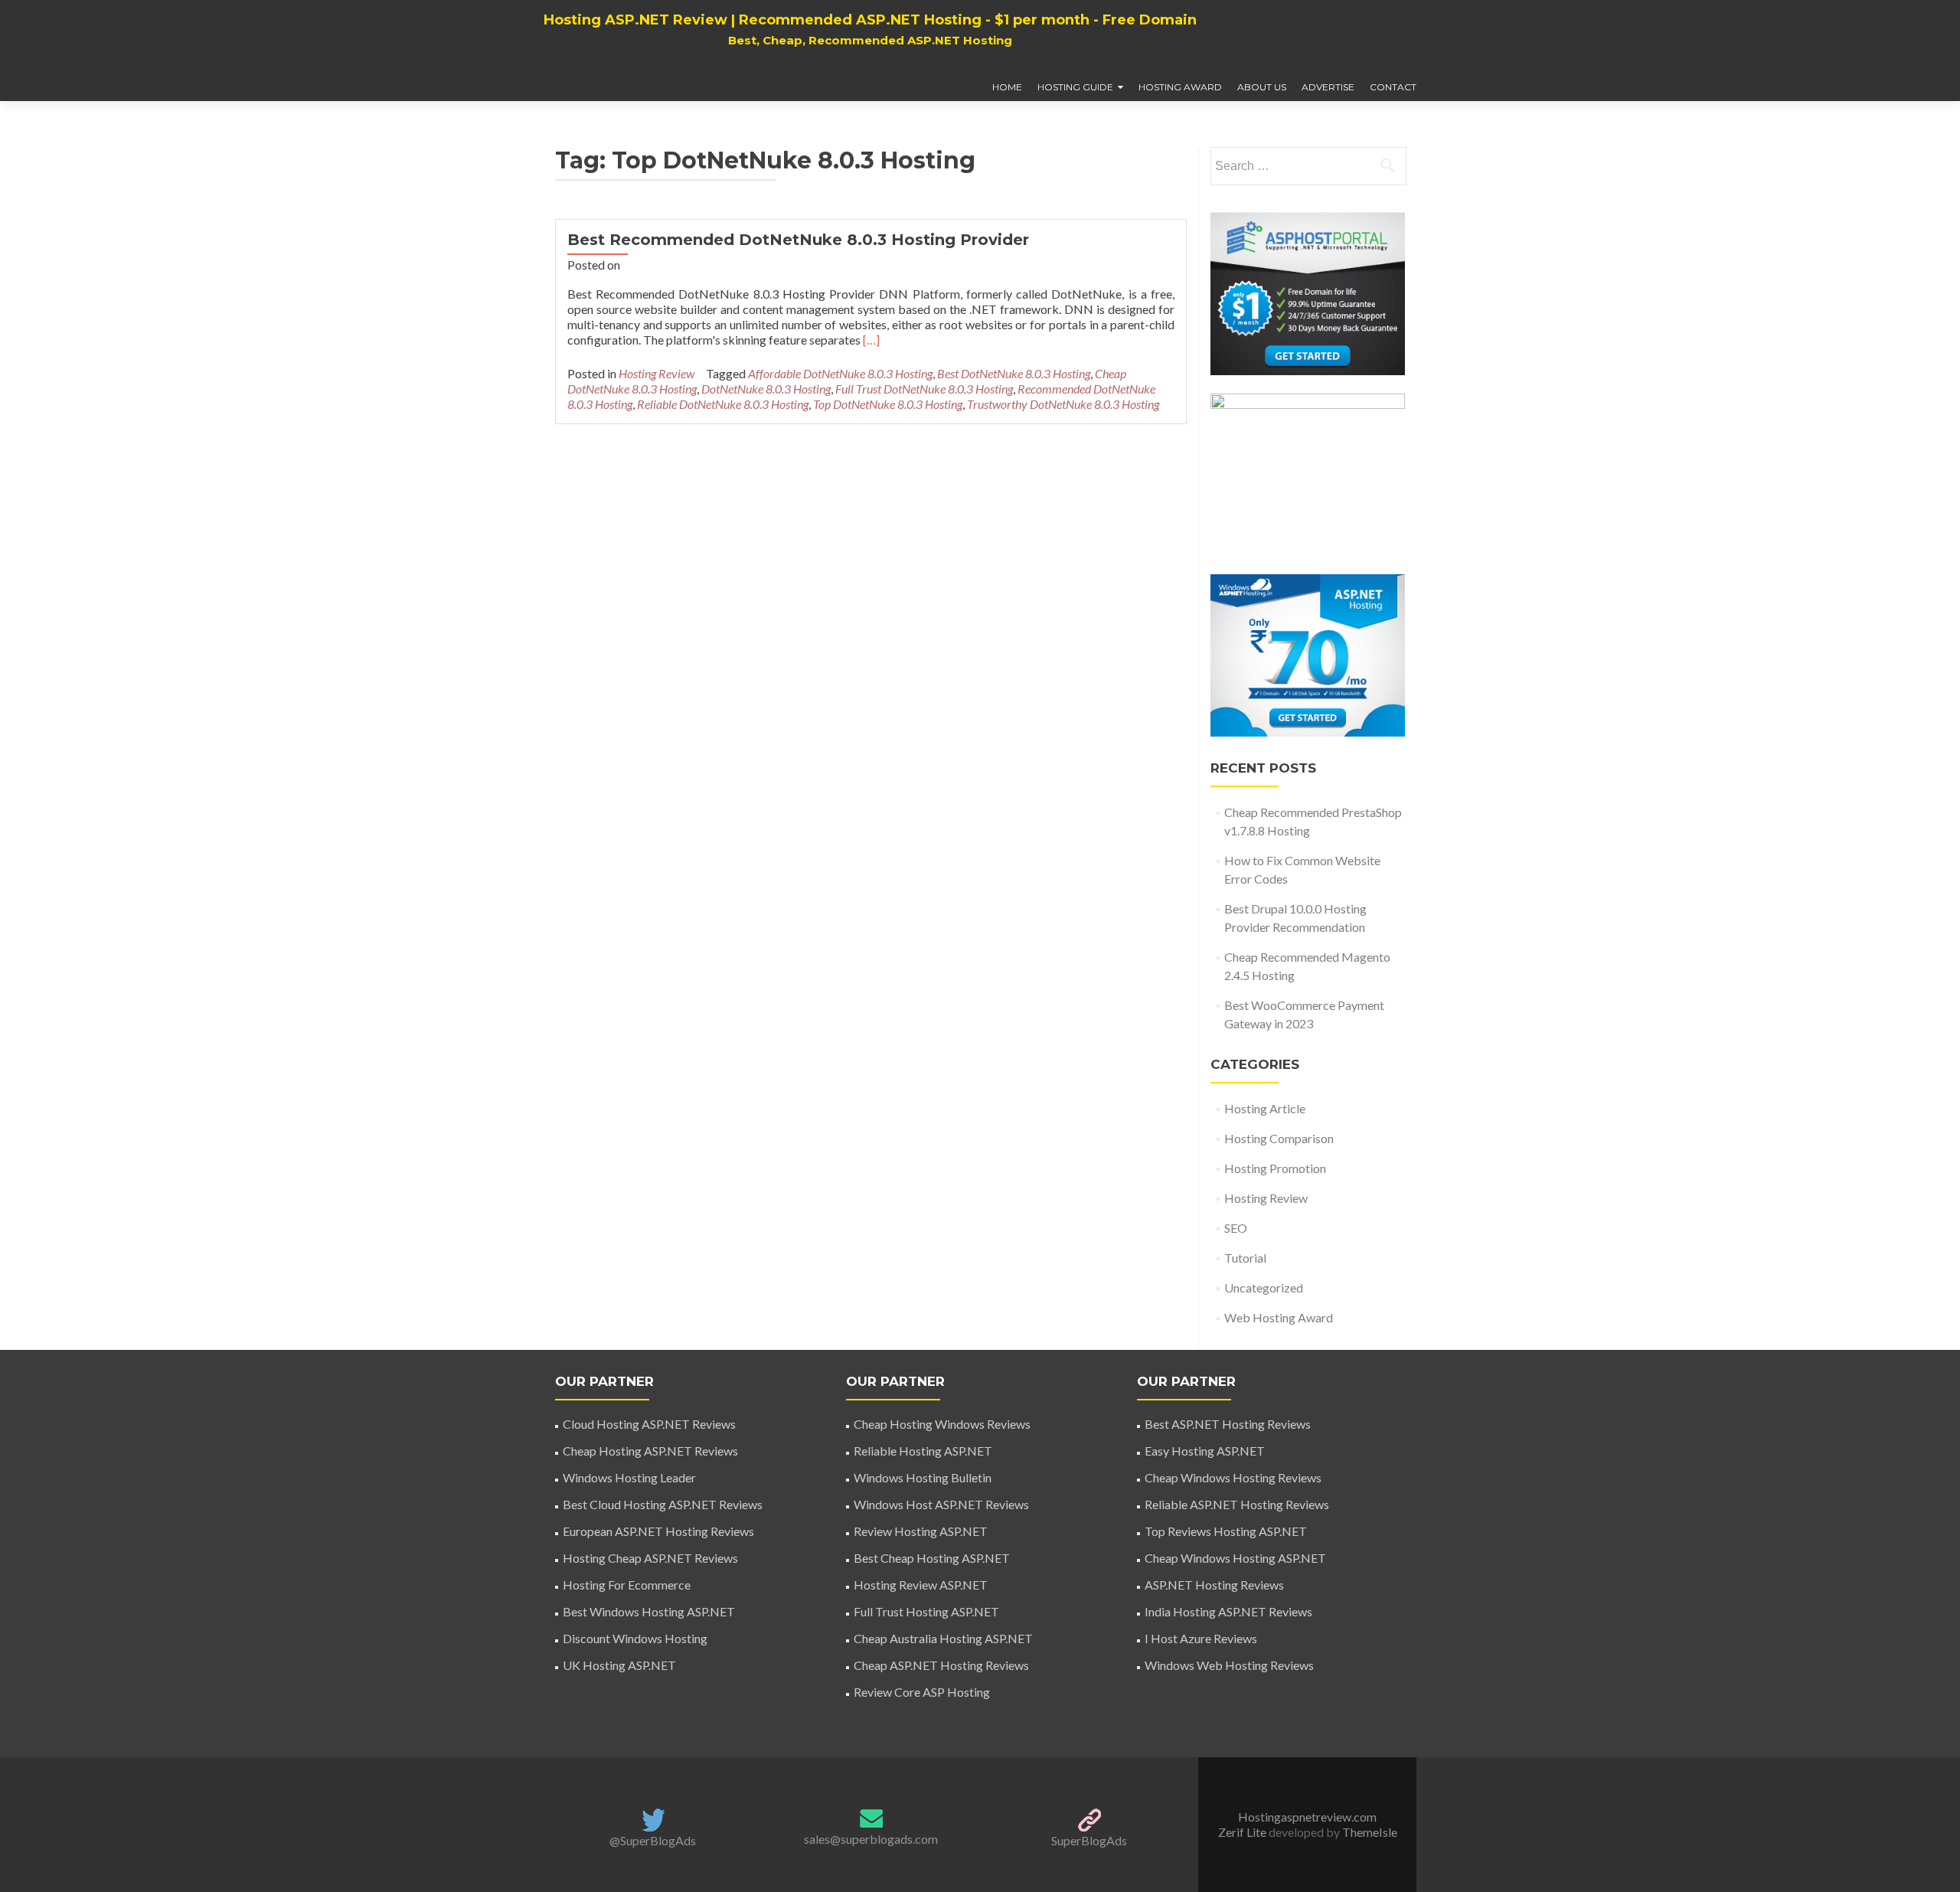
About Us (1262, 87)
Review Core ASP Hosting (922, 1692)
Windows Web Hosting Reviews (1229, 1665)
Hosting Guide (1075, 87)
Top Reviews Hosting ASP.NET (1226, 1531)
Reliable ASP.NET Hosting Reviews (1237, 1504)
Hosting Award (1180, 87)
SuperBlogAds (1089, 1840)
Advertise (1328, 87)
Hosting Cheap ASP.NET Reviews (650, 1558)
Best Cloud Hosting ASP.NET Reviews (663, 1504)
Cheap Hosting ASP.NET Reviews (650, 1451)
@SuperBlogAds (653, 1840)
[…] (871, 340)
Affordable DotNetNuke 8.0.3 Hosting (840, 373)
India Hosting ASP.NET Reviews (1228, 1611)
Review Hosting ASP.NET (921, 1531)
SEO (1236, 1228)
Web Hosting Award (1279, 1317)
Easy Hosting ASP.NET (1205, 1451)
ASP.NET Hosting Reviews (1214, 1585)
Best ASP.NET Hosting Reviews (1228, 1424)
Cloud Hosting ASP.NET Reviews (649, 1424)
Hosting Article (1265, 1108)
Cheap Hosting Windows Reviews (942, 1424)
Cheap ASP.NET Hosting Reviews (941, 1665)
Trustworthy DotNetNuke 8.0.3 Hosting (1063, 404)
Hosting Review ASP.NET (921, 1585)
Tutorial (1245, 1258)
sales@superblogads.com (871, 1839)
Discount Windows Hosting (635, 1638)
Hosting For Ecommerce (627, 1585)
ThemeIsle (1370, 1832)
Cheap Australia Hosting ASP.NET (943, 1638)
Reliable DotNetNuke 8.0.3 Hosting (723, 404)
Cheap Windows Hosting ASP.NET (1235, 1558)
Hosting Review (657, 373)
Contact (1393, 87)
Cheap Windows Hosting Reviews (1233, 1477)
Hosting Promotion (1275, 1168)
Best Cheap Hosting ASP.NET (932, 1558)
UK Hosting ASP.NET (619, 1665)
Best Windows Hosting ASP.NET (649, 1611)
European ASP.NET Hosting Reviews (658, 1531)
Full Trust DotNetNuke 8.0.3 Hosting (924, 389)
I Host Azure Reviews (1201, 1638)
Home (1007, 87)
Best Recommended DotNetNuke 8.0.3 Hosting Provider (798, 240)
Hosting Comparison (1279, 1138)
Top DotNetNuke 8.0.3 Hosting (888, 404)
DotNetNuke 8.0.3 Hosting (766, 389)
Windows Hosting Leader (629, 1477)
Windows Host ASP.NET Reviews (941, 1504)
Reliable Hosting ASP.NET (923, 1451)
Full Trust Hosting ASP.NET (926, 1611)
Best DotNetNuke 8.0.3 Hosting (1014, 373)
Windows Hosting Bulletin (923, 1477)
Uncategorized (1264, 1287)
